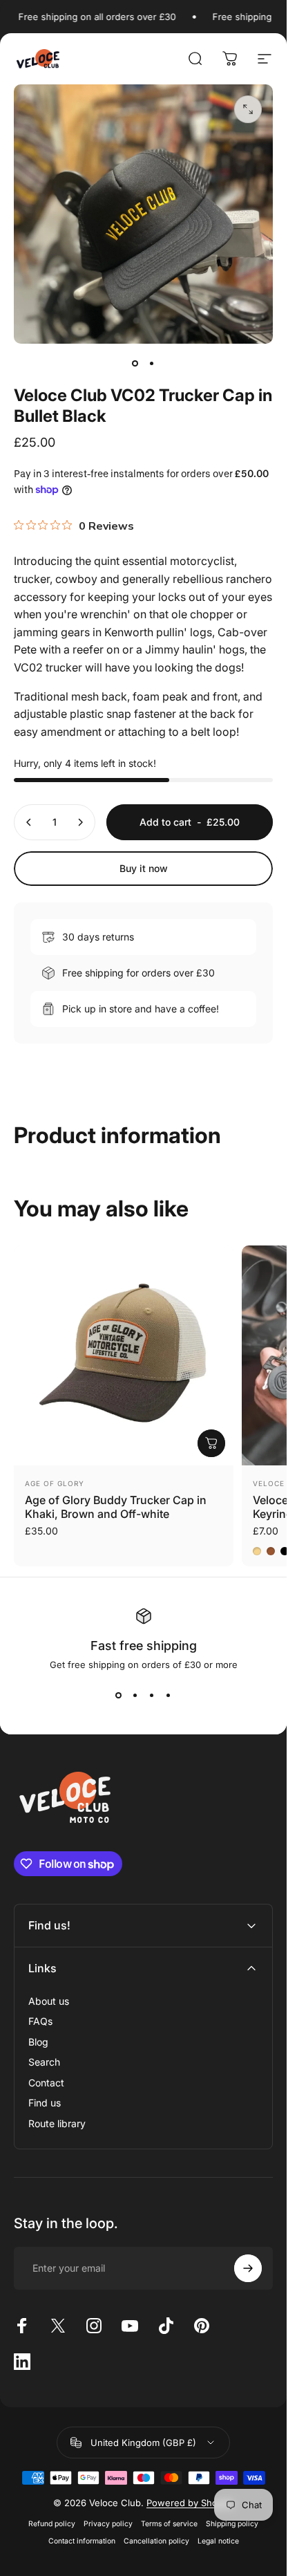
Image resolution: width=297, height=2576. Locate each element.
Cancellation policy (156, 2541)
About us (49, 2001)
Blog (38, 2042)
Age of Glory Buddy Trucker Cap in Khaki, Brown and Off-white (116, 1507)
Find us (45, 2103)
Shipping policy (232, 2524)
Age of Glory (55, 1483)
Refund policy (52, 2524)
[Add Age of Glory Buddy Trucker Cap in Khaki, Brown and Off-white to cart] (211, 1443)
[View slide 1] (119, 1695)
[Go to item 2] (152, 363)
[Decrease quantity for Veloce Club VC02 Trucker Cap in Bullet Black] (29, 822)
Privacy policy (108, 2524)
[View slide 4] (169, 1695)
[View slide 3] (152, 1695)
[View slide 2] (135, 1695)
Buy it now (144, 868)
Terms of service (169, 2524)
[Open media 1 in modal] (248, 109)
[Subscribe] (248, 2268)
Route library (57, 2123)
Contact (46, 2083)
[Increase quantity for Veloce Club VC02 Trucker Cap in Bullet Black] (80, 822)
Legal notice (218, 2541)
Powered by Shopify (190, 2503)
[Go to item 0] (135, 363)
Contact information (82, 2541)
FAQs (40, 2021)
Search (44, 2062)
